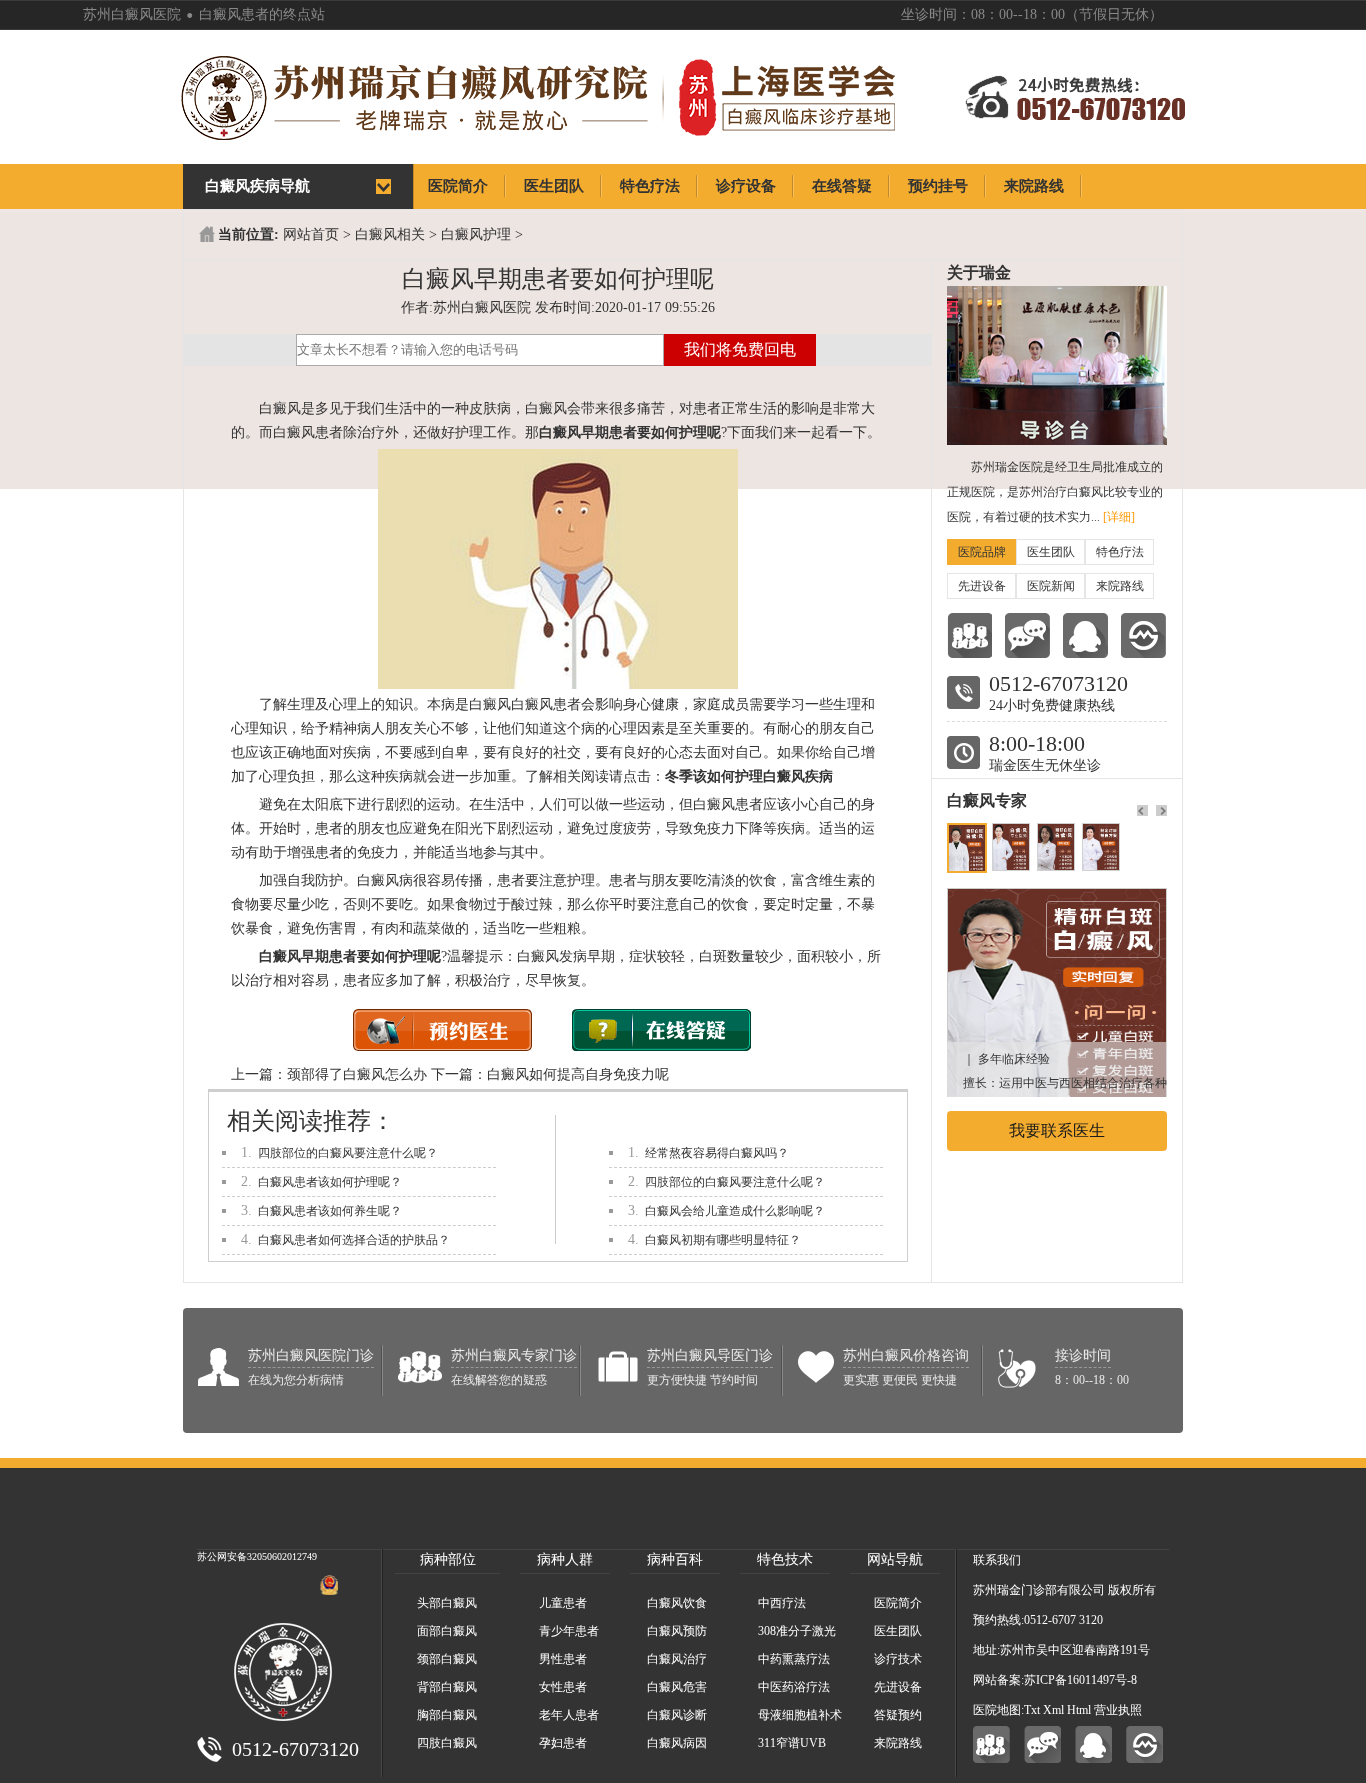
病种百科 (675, 1559)
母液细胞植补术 (800, 1715)
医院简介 (898, 1603)
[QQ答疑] (1093, 1744)
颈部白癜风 (447, 1659)
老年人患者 (569, 1715)
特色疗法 (1120, 552)
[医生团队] (969, 635)
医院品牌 (982, 552)
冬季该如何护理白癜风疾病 (749, 776)
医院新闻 (1051, 586)
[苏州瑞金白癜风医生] (1057, 898)
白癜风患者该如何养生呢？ (330, 1211)
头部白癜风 (447, 1603)
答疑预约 (898, 1715)
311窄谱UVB (792, 1743)
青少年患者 (569, 1631)
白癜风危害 (677, 1687)
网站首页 (311, 234)
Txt (1032, 1710)
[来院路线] (1143, 635)
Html (1079, 1710)
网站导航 (895, 1559)
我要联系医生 (1057, 1130)
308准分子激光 (797, 1631)
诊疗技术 (898, 1659)
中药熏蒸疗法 (794, 1659)
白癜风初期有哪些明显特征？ (723, 1240)
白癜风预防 (677, 1631)
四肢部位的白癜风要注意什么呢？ (348, 1153)
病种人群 (565, 1559)
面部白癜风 (447, 1631)
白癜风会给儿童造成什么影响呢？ (735, 1211)
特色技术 (785, 1559)
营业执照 (1118, 1710)
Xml (1053, 1710)
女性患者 (563, 1687)
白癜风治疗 (677, 1659)
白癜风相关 (390, 234)
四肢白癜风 (447, 1743)
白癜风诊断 (677, 1715)
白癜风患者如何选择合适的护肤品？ (354, 1240)
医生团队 (1051, 552)
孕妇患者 (563, 1743)
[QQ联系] (1085, 635)
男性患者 (563, 1659)
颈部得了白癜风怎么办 (357, 1074)
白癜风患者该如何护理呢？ (330, 1182)
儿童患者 (563, 1603)
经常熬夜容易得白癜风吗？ (717, 1153)
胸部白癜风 (447, 1715)
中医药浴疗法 (794, 1687)
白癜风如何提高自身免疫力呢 (578, 1074)
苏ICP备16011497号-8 (1080, 1680)
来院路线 (1120, 586)
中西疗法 (782, 1603)
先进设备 (982, 586)
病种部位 (448, 1559)
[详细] (1119, 517)
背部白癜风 (447, 1687)
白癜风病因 (677, 1743)
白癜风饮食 (677, 1603)
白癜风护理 (476, 234)
